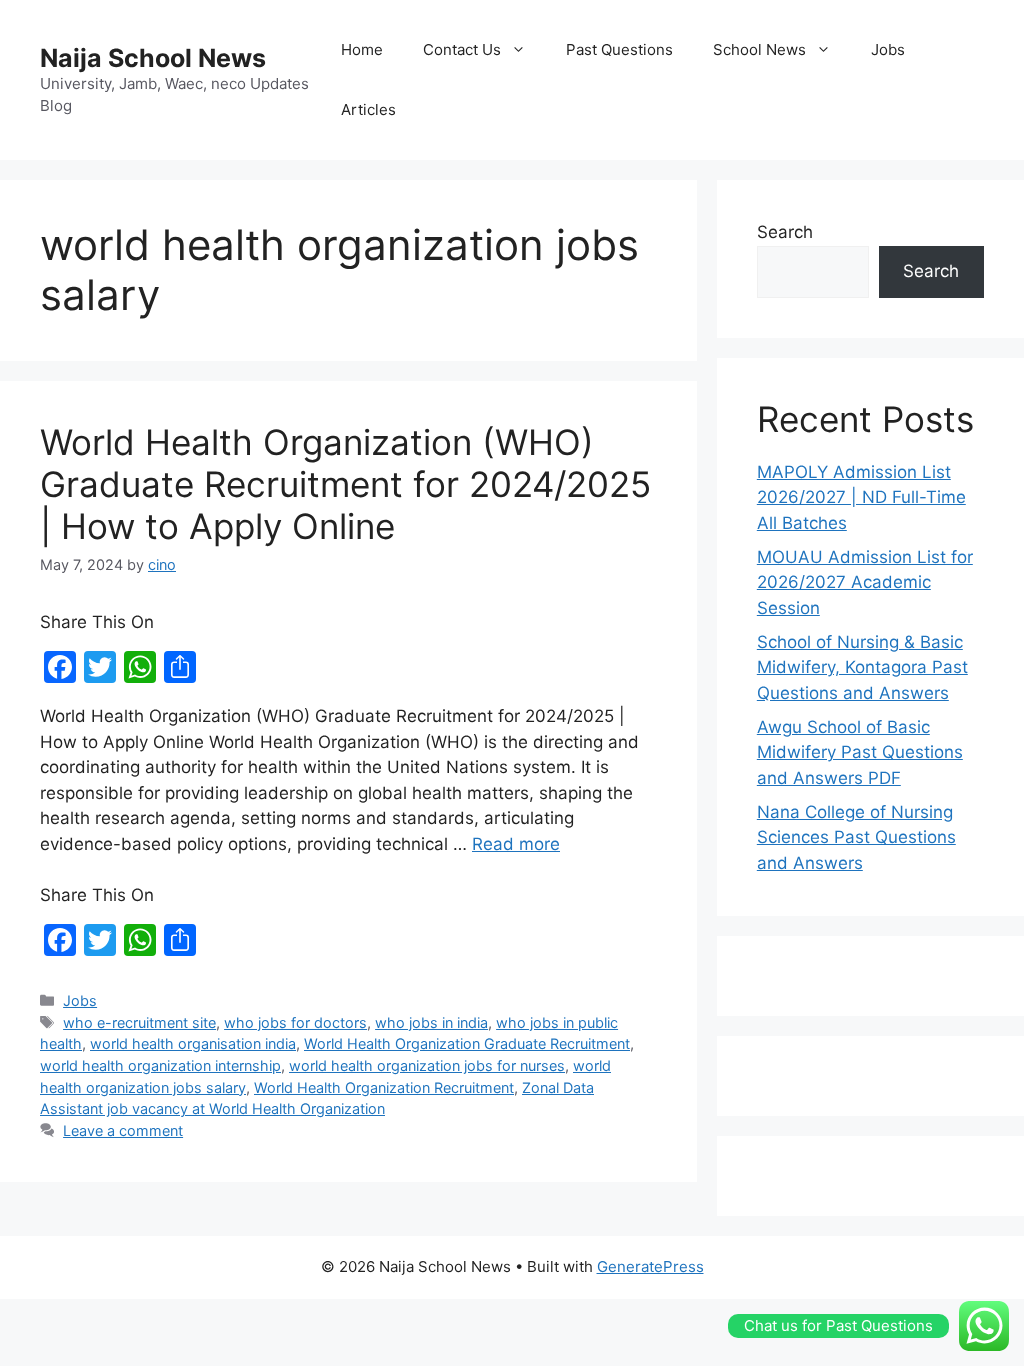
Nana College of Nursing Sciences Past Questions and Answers (856, 837)
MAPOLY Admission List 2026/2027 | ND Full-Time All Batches (861, 497)
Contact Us (462, 49)
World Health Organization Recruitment (384, 1087)
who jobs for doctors (295, 1022)
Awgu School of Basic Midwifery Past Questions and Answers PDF (860, 752)
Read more (516, 844)
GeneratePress (650, 1266)
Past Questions (619, 49)
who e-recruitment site (139, 1022)
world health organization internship (160, 1065)
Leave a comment (123, 1130)
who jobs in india (431, 1022)
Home (362, 49)
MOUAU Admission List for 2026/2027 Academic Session (865, 582)
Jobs (888, 49)
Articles (368, 109)
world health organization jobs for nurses (427, 1065)
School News (759, 49)
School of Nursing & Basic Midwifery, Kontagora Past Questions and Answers (862, 667)
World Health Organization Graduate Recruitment (467, 1043)
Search (785, 232)
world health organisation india (193, 1043)
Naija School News (153, 58)
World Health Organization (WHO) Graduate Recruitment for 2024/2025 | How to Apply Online (345, 484)
